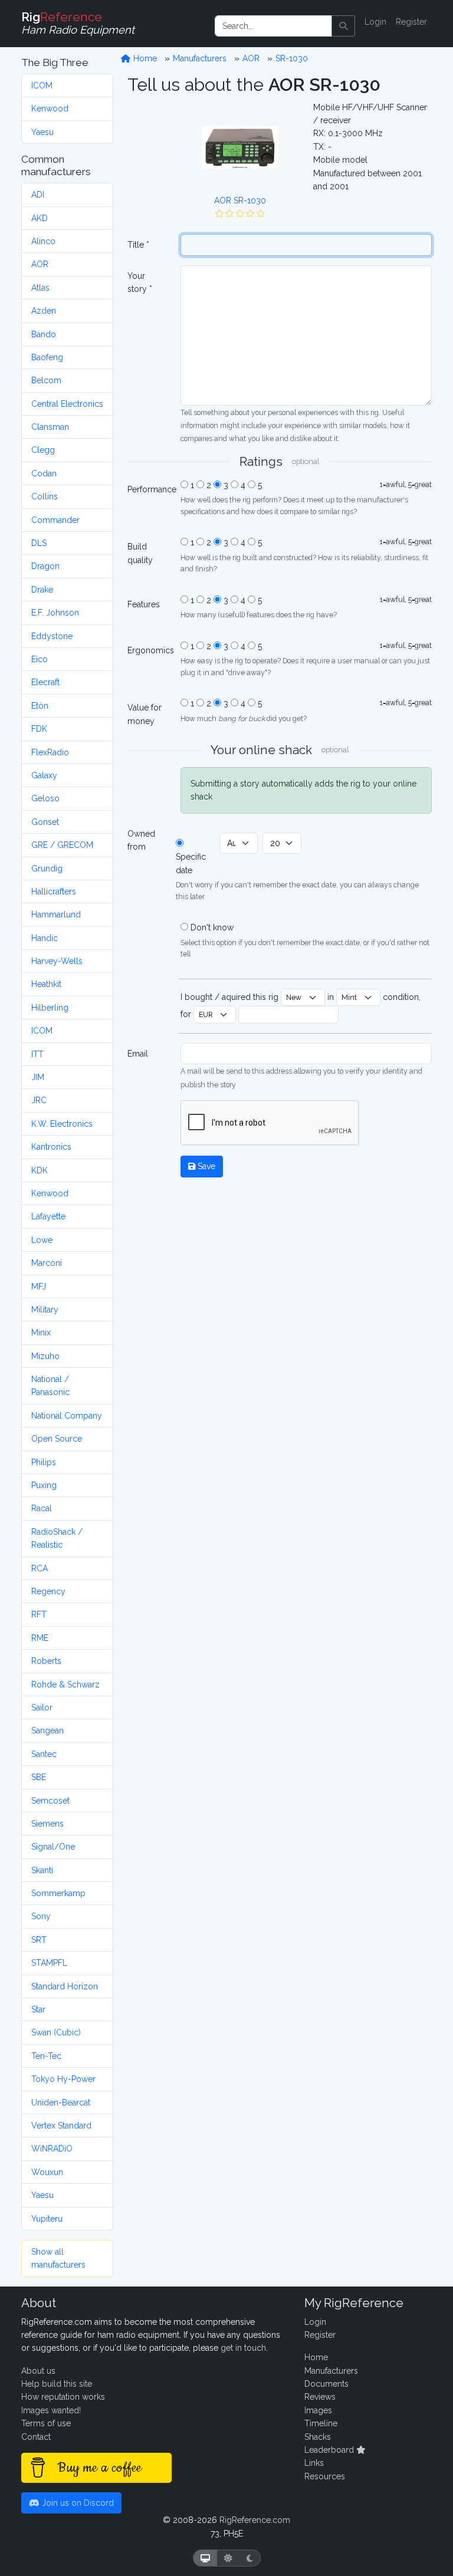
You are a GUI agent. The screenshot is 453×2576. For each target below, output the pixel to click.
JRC (39, 1100)
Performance (150, 489)
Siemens (47, 1824)
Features (144, 604)
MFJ (39, 1287)
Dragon (45, 566)
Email (138, 1054)
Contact (36, 2437)
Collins (45, 496)
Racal (42, 1508)
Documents (326, 2384)
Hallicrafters (54, 891)
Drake (42, 590)
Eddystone (52, 636)
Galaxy (44, 775)
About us (38, 2371)
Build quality (140, 553)
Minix (41, 1333)
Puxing (44, 1485)
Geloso (45, 798)
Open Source (57, 1439)
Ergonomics (150, 650)
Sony (41, 1916)
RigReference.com (255, 2520)
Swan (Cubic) (56, 2032)
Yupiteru (47, 2219)
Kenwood (50, 108)
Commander (55, 520)
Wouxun (47, 2172)
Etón (40, 706)
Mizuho (45, 1356)
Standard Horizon (65, 1986)
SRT (39, 1940)
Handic (45, 938)
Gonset (45, 822)
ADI (38, 195)
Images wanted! (51, 2410)
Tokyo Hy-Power (63, 2079)
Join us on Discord (77, 2503)
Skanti (42, 1870)
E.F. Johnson (55, 613)
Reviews (320, 2397)
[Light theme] (228, 2558)
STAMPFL (49, 1963)
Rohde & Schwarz (65, 1685)
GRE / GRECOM (62, 845)
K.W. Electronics (62, 1124)
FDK (39, 729)
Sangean (47, 1731)
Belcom (46, 380)
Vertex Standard (61, 2126)
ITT (37, 1054)
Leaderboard (330, 2450)
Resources (325, 2476)
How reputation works (63, 2397)
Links (314, 2463)
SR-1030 (292, 58)
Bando (44, 334)
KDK (40, 1170)
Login (375, 22)
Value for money (145, 714)
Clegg (43, 450)
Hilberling (50, 1008)
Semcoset (50, 1801)
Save (205, 1166)
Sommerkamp (58, 1893)
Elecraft (45, 682)
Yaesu (42, 132)
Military (45, 1310)
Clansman (50, 427)
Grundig (47, 868)
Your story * (140, 282)
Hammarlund (56, 914)
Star (38, 2009)
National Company (67, 1416)
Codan (44, 473)
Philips (44, 1462)
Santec (44, 1754)
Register (411, 22)
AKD (40, 218)
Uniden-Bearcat (61, 2103)
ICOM (42, 85)
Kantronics (51, 1147)
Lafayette (48, 1216)
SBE (39, 1777)
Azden (44, 311)
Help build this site (57, 2384)
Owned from (141, 840)
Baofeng (47, 357)
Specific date (191, 863)
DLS (39, 543)
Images (318, 2410)
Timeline (321, 2423)
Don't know (212, 927)
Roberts (46, 1661)
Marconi (47, 1263)
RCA (40, 1568)
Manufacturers (200, 58)
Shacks (318, 2437)
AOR (40, 264)
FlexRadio (50, 752)
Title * (138, 245)
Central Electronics (67, 404)
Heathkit (46, 984)
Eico (40, 659)
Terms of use (46, 2423)
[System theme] (205, 2558)
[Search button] (343, 26)
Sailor (42, 1708)
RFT (39, 1614)
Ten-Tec (46, 2056)
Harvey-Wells (57, 961)
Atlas (40, 288)
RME (40, 1638)
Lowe (42, 1240)
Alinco (43, 241)
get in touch (243, 2348)
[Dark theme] (250, 2558)
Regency (48, 1591)
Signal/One (53, 1847)
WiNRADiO (52, 2149)
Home (144, 58)
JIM (38, 1077)
